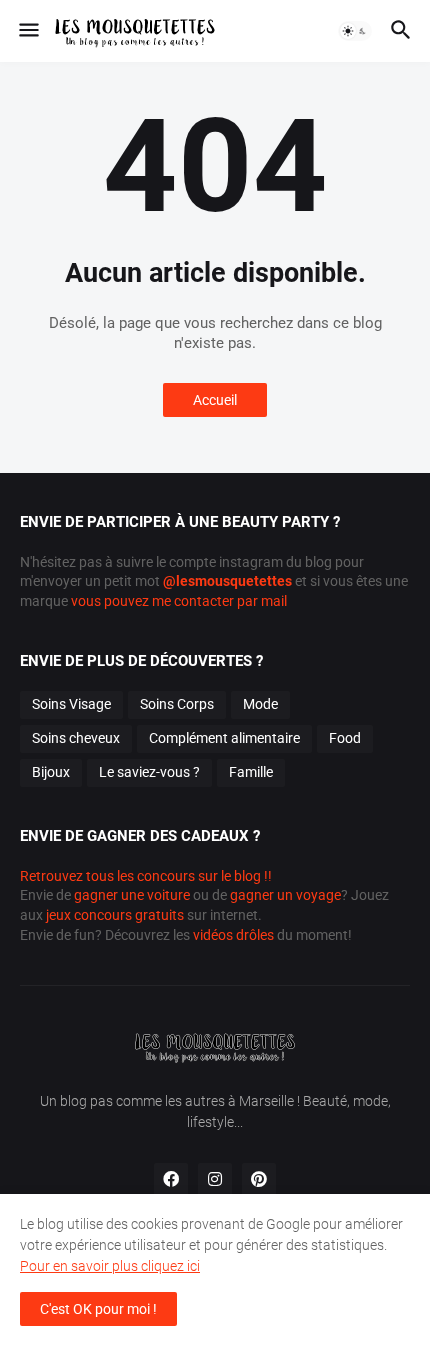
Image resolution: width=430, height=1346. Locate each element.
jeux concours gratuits (115, 915)
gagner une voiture (132, 895)
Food (345, 738)
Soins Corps (177, 704)
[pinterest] (259, 1180)
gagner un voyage (285, 895)
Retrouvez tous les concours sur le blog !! (146, 876)
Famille (251, 772)
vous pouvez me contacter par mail (179, 601)
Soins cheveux (76, 738)
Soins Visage (71, 704)
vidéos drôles (233, 935)
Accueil (215, 400)
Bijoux (51, 772)
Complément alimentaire (224, 738)
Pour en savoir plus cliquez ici (110, 1266)
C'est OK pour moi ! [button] (98, 1309)
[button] (27, 31)
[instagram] (215, 1180)
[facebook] (171, 1180)
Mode (260, 704)
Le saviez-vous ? (149, 772)
